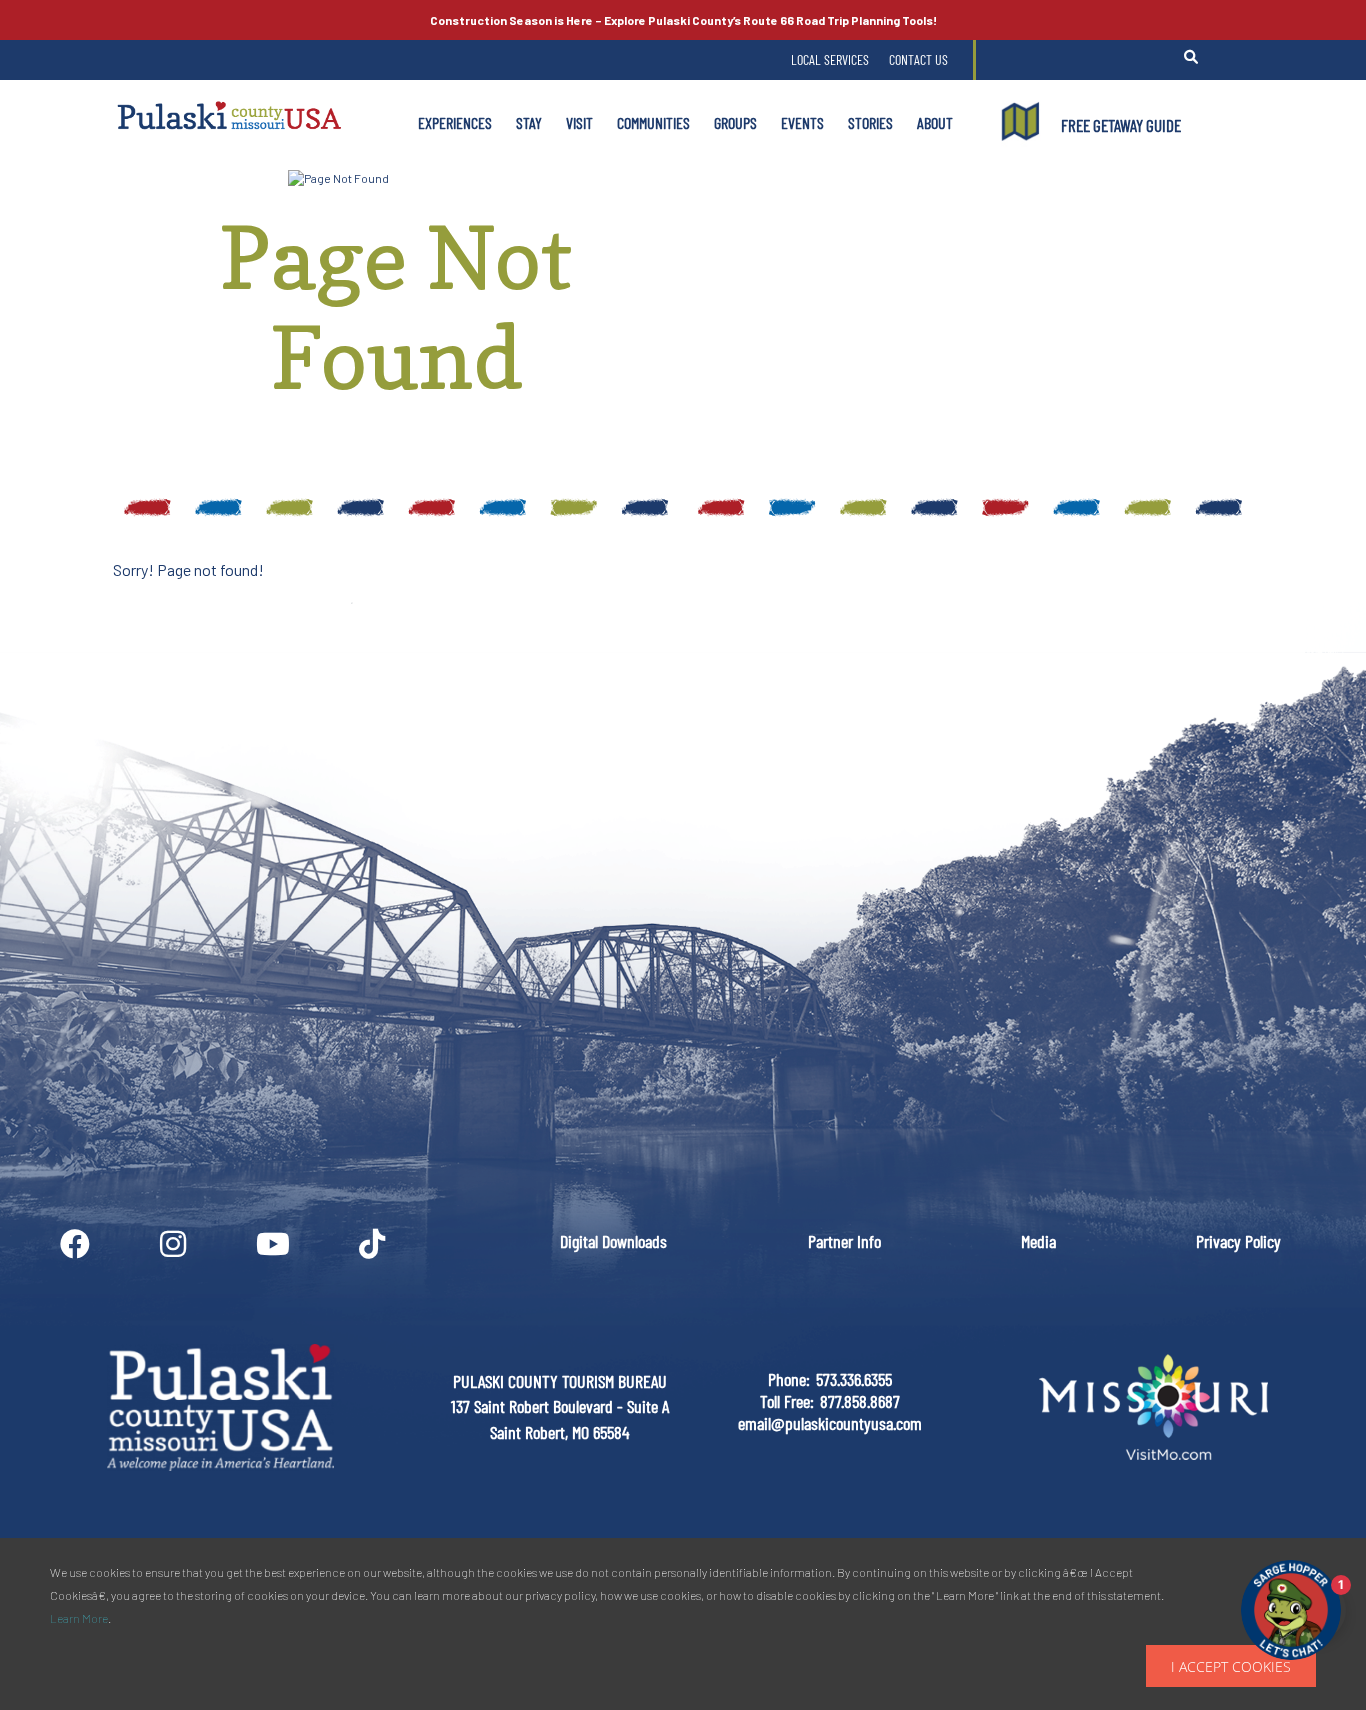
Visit (579, 122)
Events (802, 122)
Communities (653, 122)
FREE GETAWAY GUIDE (1121, 125)
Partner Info (844, 1241)
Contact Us (918, 59)
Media (1038, 1241)
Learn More (79, 1618)
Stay (529, 122)
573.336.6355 (854, 1379)
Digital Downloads (613, 1241)
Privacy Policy (1238, 1241)
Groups (735, 122)
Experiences (455, 122)
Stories (870, 122)
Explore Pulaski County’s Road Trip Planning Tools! (683, 20)
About (935, 122)
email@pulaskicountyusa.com (830, 1423)
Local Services (830, 59)
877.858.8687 (860, 1401)
